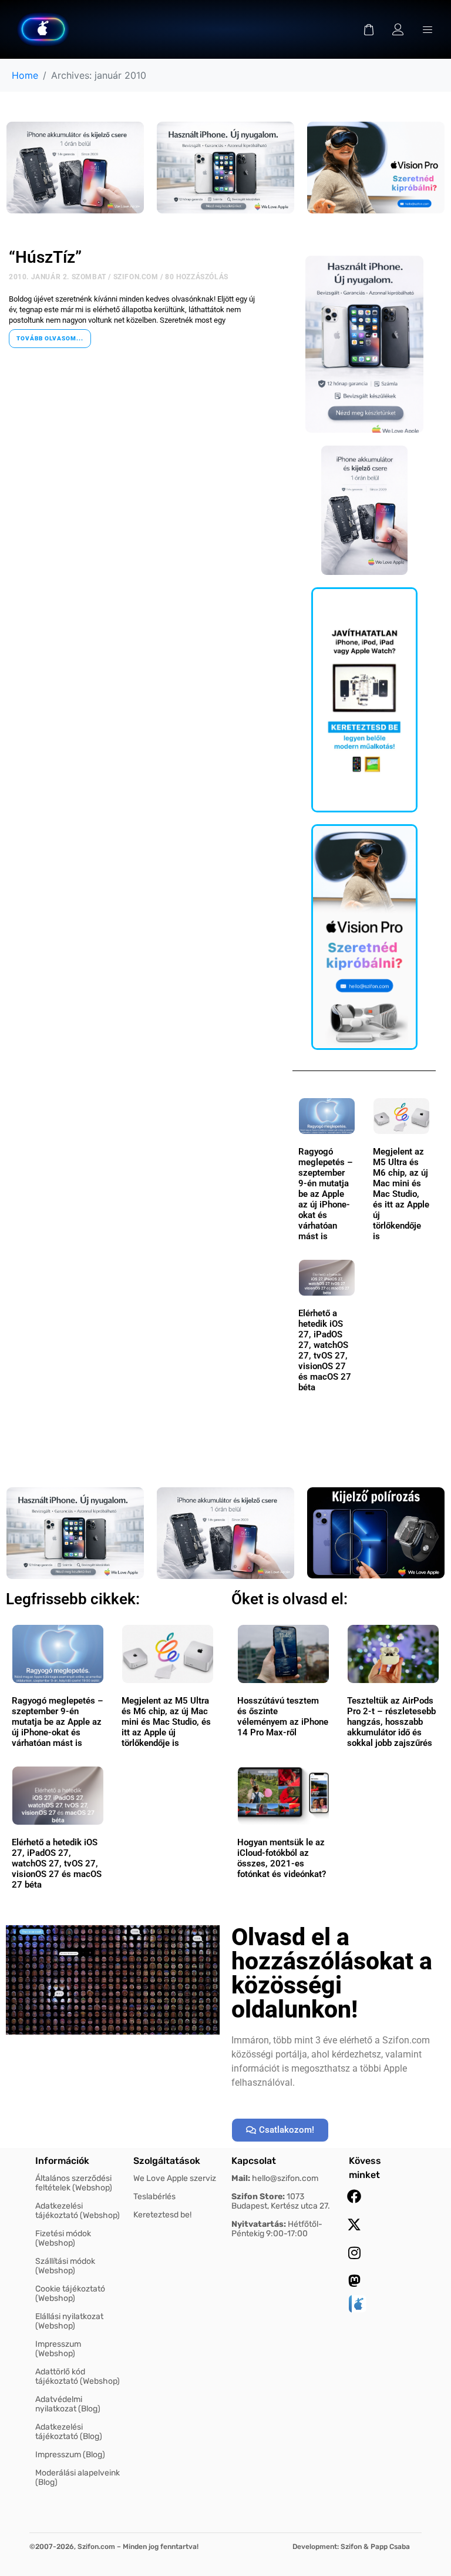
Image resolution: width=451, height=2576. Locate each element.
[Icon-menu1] (428, 29)
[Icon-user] (398, 29)
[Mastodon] (354, 2281)
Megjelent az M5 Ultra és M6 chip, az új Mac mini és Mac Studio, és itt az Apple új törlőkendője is (401, 1194)
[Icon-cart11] (369, 29)
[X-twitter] (354, 2224)
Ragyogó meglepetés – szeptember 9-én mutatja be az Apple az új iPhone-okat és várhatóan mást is (326, 1194)
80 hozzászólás (196, 277)
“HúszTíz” (45, 257)
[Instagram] (354, 2253)
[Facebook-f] (354, 2196)
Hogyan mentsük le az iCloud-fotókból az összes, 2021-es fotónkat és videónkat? (282, 1858)
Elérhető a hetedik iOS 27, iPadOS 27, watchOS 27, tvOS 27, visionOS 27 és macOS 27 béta (325, 1350)
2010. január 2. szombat (58, 277)
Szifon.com (136, 277)
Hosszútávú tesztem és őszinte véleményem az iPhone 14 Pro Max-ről (283, 1717)
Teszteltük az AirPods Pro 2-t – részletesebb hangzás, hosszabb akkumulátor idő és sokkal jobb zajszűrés (391, 1722)
